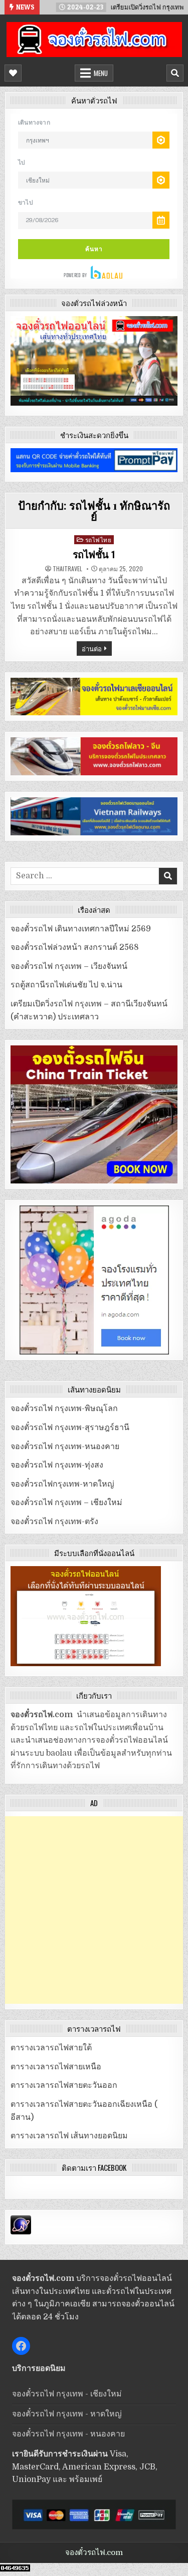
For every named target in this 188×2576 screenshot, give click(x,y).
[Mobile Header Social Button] (13, 73)
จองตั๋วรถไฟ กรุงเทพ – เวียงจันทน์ (69, 966)
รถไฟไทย (99, 539)
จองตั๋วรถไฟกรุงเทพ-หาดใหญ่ (62, 1484)
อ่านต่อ (92, 648)
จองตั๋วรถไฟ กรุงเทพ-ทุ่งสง (57, 1465)
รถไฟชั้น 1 (94, 555)
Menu (101, 73)
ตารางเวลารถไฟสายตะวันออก (64, 2085)
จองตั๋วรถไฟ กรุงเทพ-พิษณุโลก (64, 1409)
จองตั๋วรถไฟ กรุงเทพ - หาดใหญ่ (67, 2414)
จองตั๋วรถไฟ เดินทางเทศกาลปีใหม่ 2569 (81, 929)
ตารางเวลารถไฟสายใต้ (51, 2048)
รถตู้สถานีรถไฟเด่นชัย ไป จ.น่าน (66, 985)
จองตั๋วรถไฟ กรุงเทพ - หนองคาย (68, 2434)
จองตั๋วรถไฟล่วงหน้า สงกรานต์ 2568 (75, 947)
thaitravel (67, 569)
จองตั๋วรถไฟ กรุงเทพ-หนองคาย (65, 1447)
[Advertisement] (94, 1910)
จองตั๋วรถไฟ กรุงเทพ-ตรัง (54, 1522)
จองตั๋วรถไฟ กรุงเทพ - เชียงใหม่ (67, 2394)
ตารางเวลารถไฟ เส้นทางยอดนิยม (69, 2136)
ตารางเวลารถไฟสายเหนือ (56, 2067)
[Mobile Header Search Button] (175, 73)
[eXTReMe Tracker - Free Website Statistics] (21, 2232)
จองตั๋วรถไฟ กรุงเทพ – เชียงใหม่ (66, 1503)
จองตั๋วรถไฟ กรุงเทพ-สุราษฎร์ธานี (70, 1428)
